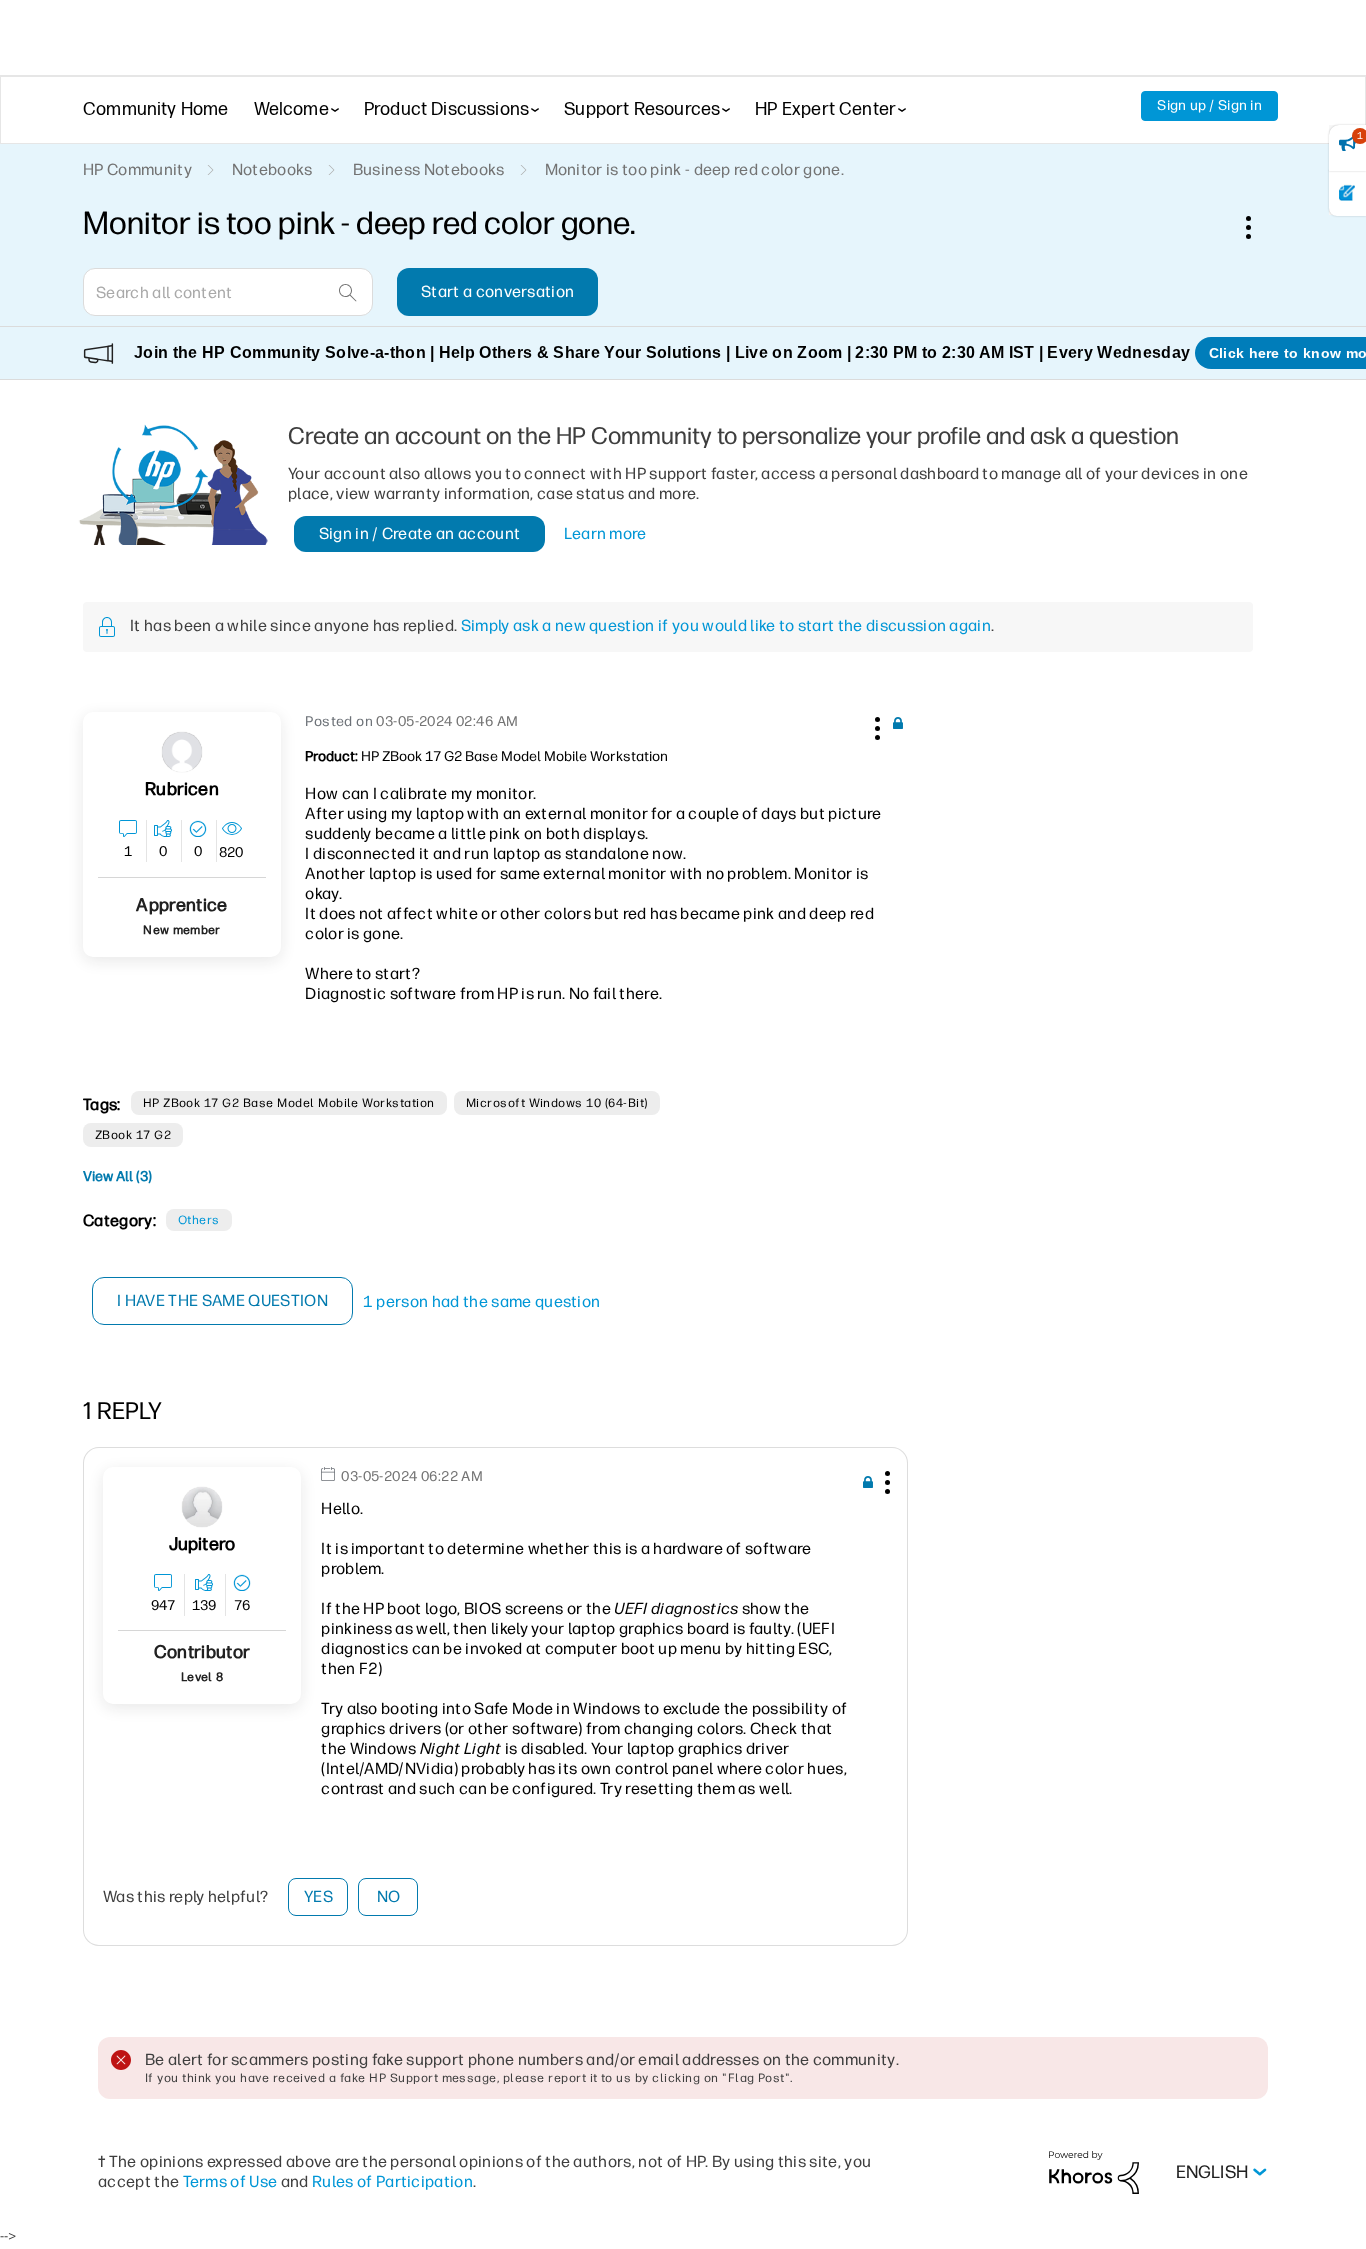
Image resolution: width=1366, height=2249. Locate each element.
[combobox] (228, 292)
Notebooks (272, 169)
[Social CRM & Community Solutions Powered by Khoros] (1094, 2171)
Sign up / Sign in (1209, 105)
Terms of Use (230, 2181)
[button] (875, 725)
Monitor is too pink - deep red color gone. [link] (694, 169)
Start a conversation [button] (497, 291)
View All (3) (117, 1176)
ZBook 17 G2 (133, 1135)
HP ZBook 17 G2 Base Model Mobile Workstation (289, 1103)
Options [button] (1259, 227)
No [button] (389, 1896)
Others (199, 1220)
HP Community (137, 169)
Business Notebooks (429, 169)
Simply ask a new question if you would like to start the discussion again (726, 625)
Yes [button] (318, 1896)
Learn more (605, 533)
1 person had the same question (482, 1301)
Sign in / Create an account (420, 533)
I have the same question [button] (222, 1300)
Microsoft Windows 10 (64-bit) (557, 1103)
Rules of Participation (392, 2181)
